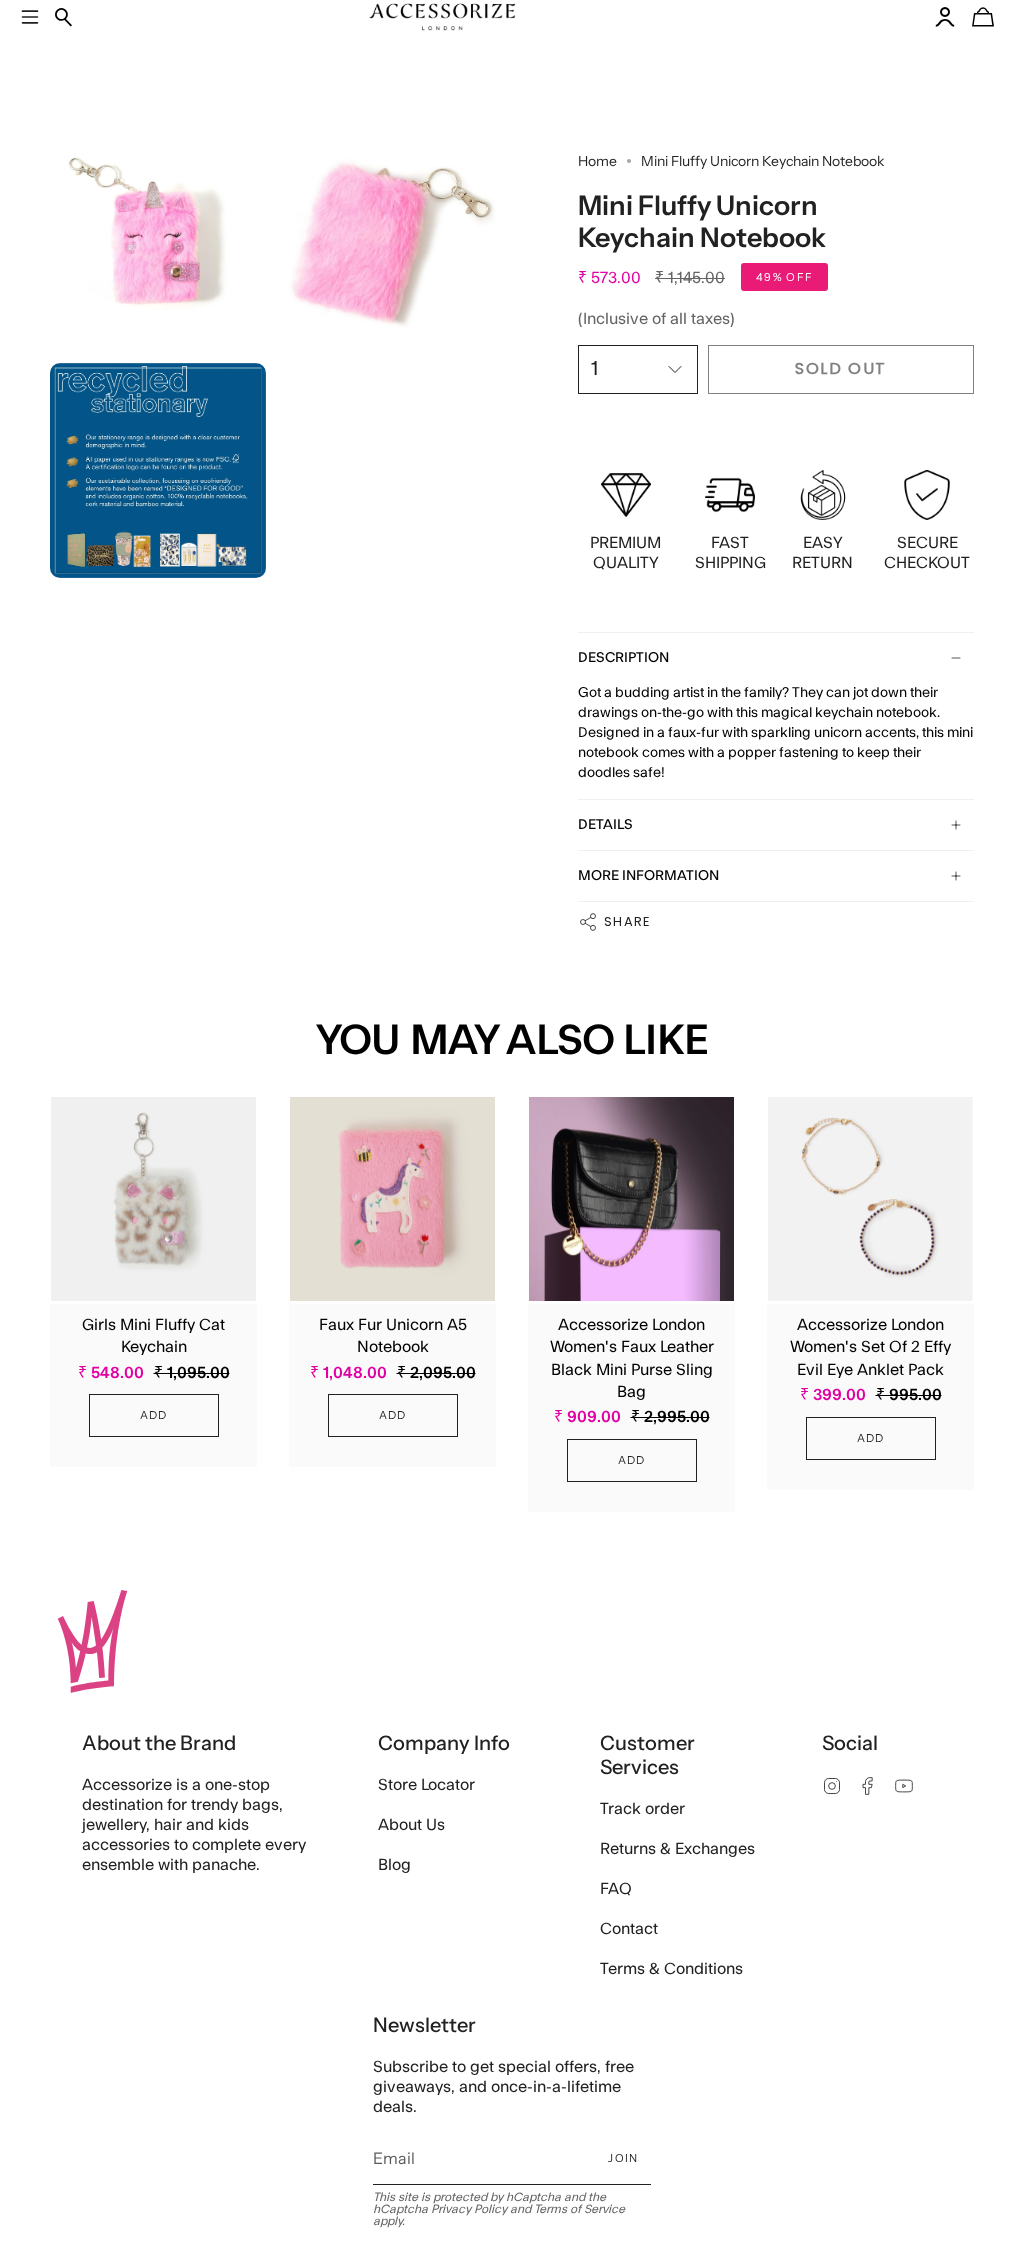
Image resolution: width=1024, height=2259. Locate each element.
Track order (642, 1809)
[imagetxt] (158, 240)
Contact (629, 1929)
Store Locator (426, 1785)
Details (605, 825)
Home (597, 161)
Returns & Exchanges (677, 1849)
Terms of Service (579, 2209)
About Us (411, 1825)
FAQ (616, 1889)
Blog (394, 1865)
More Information (648, 876)
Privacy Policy (469, 2209)
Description (623, 658)
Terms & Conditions (671, 1969)
